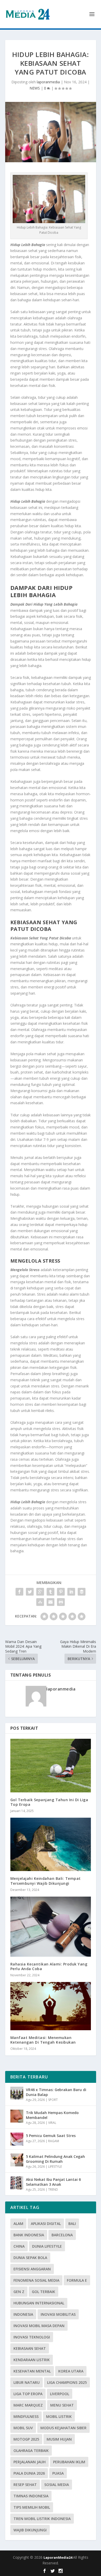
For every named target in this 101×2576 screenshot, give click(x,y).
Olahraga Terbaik (31, 2451)
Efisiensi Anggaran (32, 2269)
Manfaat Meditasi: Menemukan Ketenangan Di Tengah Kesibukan (43, 2040)
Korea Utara (71, 2371)
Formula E (77, 2280)
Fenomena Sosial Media (36, 2280)
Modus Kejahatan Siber (63, 2428)
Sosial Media (57, 2485)
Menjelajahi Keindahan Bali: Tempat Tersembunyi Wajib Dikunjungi (46, 1881)
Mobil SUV (23, 2428)
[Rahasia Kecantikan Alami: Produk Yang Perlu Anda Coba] (51, 1927)
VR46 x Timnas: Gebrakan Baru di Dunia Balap (56, 2092)
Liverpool (60, 2394)
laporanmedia (48, 82)
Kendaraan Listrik (32, 2360)
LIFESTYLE (55, 2167)
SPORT (53, 2100)
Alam (18, 2224)
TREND (53, 2189)
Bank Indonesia (29, 2235)
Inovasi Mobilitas (58, 2314)
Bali (72, 2224)
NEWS (35, 88)
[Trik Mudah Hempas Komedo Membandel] (17, 2116)
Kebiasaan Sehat (30, 2348)
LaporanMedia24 (58, 2557)
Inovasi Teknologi (32, 2337)
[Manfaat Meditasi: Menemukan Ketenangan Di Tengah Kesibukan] (51, 2006)
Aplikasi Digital (46, 2224)
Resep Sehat (25, 2485)
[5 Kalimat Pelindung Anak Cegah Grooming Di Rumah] (17, 2160)
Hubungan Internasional (39, 2303)
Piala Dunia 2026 (29, 2473)
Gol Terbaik (44, 2292)
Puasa (58, 2473)
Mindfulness (26, 2416)
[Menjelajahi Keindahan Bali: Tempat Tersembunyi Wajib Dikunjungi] (51, 1844)
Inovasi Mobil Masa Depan (39, 2326)
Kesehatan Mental (32, 2371)
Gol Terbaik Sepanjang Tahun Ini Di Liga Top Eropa (49, 1802)
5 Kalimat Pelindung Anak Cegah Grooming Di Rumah (55, 2159)
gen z (19, 2292)
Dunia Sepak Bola (30, 2258)
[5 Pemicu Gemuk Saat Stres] (17, 2139)
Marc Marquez (28, 2405)
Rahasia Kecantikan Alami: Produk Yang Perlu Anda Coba (49, 1966)
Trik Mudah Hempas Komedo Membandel (52, 2115)
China (19, 2246)
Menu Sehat (62, 2405)
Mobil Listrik (59, 2416)
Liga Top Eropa (28, 2394)
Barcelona (62, 2235)
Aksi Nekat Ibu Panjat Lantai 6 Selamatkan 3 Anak (53, 2182)
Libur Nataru (27, 2382)
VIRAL (52, 2123)
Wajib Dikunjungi (30, 2530)
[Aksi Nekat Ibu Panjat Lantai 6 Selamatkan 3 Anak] (17, 2183)
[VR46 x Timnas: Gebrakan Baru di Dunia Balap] (17, 2093)
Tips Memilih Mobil (32, 2507)
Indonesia (23, 2314)
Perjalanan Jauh (30, 2462)
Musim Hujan (59, 2439)
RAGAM (54, 2141)
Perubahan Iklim (69, 2462)
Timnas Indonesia (31, 2496)
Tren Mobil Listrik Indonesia (42, 2519)
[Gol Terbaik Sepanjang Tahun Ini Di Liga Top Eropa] (51, 1765)
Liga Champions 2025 (67, 2382)
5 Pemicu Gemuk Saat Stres (51, 2136)
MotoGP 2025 (26, 2439)
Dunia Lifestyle (47, 2246)
